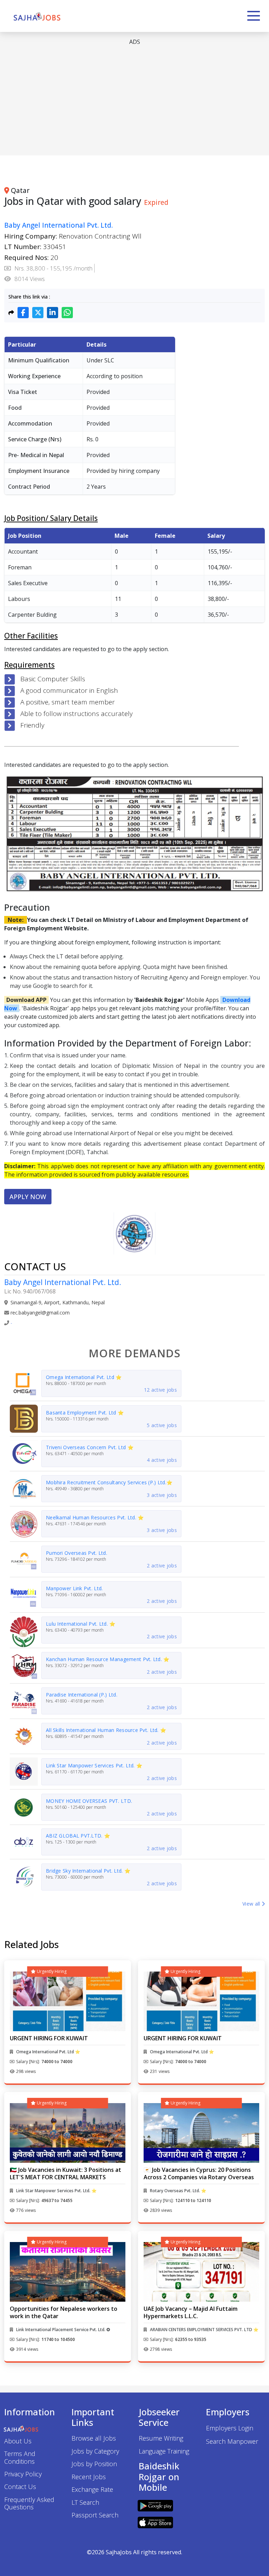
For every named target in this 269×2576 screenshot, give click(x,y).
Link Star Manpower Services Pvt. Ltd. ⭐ (94, 1765)
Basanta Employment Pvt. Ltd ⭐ (85, 1413)
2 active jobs (162, 1565)
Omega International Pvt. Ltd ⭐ (84, 1377)
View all (252, 1904)
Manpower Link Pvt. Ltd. (74, 1588)
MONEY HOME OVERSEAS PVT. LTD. (89, 1801)
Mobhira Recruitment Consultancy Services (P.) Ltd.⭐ (109, 1482)
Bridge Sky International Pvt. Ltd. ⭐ (88, 1871)
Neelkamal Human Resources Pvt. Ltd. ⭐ (95, 1517)
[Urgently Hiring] (68, 2001)
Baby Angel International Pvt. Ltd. (58, 225)
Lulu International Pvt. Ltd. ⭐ (81, 1624)
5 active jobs (162, 1425)
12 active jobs (160, 1390)
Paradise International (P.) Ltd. (82, 1695)
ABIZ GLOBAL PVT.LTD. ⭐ (78, 1836)
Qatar (20, 190)
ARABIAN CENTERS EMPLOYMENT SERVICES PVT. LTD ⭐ (204, 2330)
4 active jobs (162, 1460)
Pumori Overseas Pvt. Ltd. (77, 1553)
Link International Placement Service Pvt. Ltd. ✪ (63, 2330)
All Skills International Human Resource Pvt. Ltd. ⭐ (106, 1730)
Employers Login (230, 2428)
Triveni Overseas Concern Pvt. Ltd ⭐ (90, 1447)
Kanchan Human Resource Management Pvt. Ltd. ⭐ (108, 1659)
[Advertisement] (134, 101)
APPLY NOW (28, 1197)
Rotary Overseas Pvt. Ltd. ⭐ (178, 2191)
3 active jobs (162, 1495)
